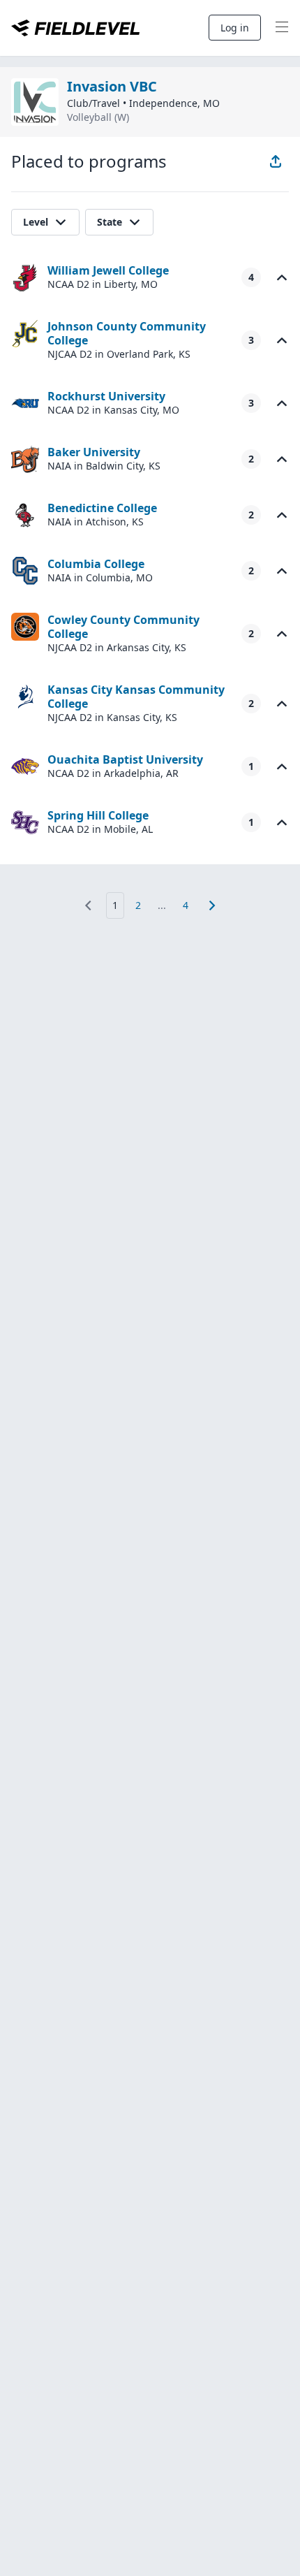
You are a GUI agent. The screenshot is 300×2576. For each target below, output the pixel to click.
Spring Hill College (98, 815)
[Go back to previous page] (88, 905)
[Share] (276, 161)
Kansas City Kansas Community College (136, 697)
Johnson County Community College (127, 333)
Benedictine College (102, 508)
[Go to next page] (212, 905)
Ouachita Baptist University (125, 759)
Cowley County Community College (123, 627)
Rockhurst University (106, 396)
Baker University (94, 452)
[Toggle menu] (282, 28)
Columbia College (96, 564)
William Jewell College (108, 270)
